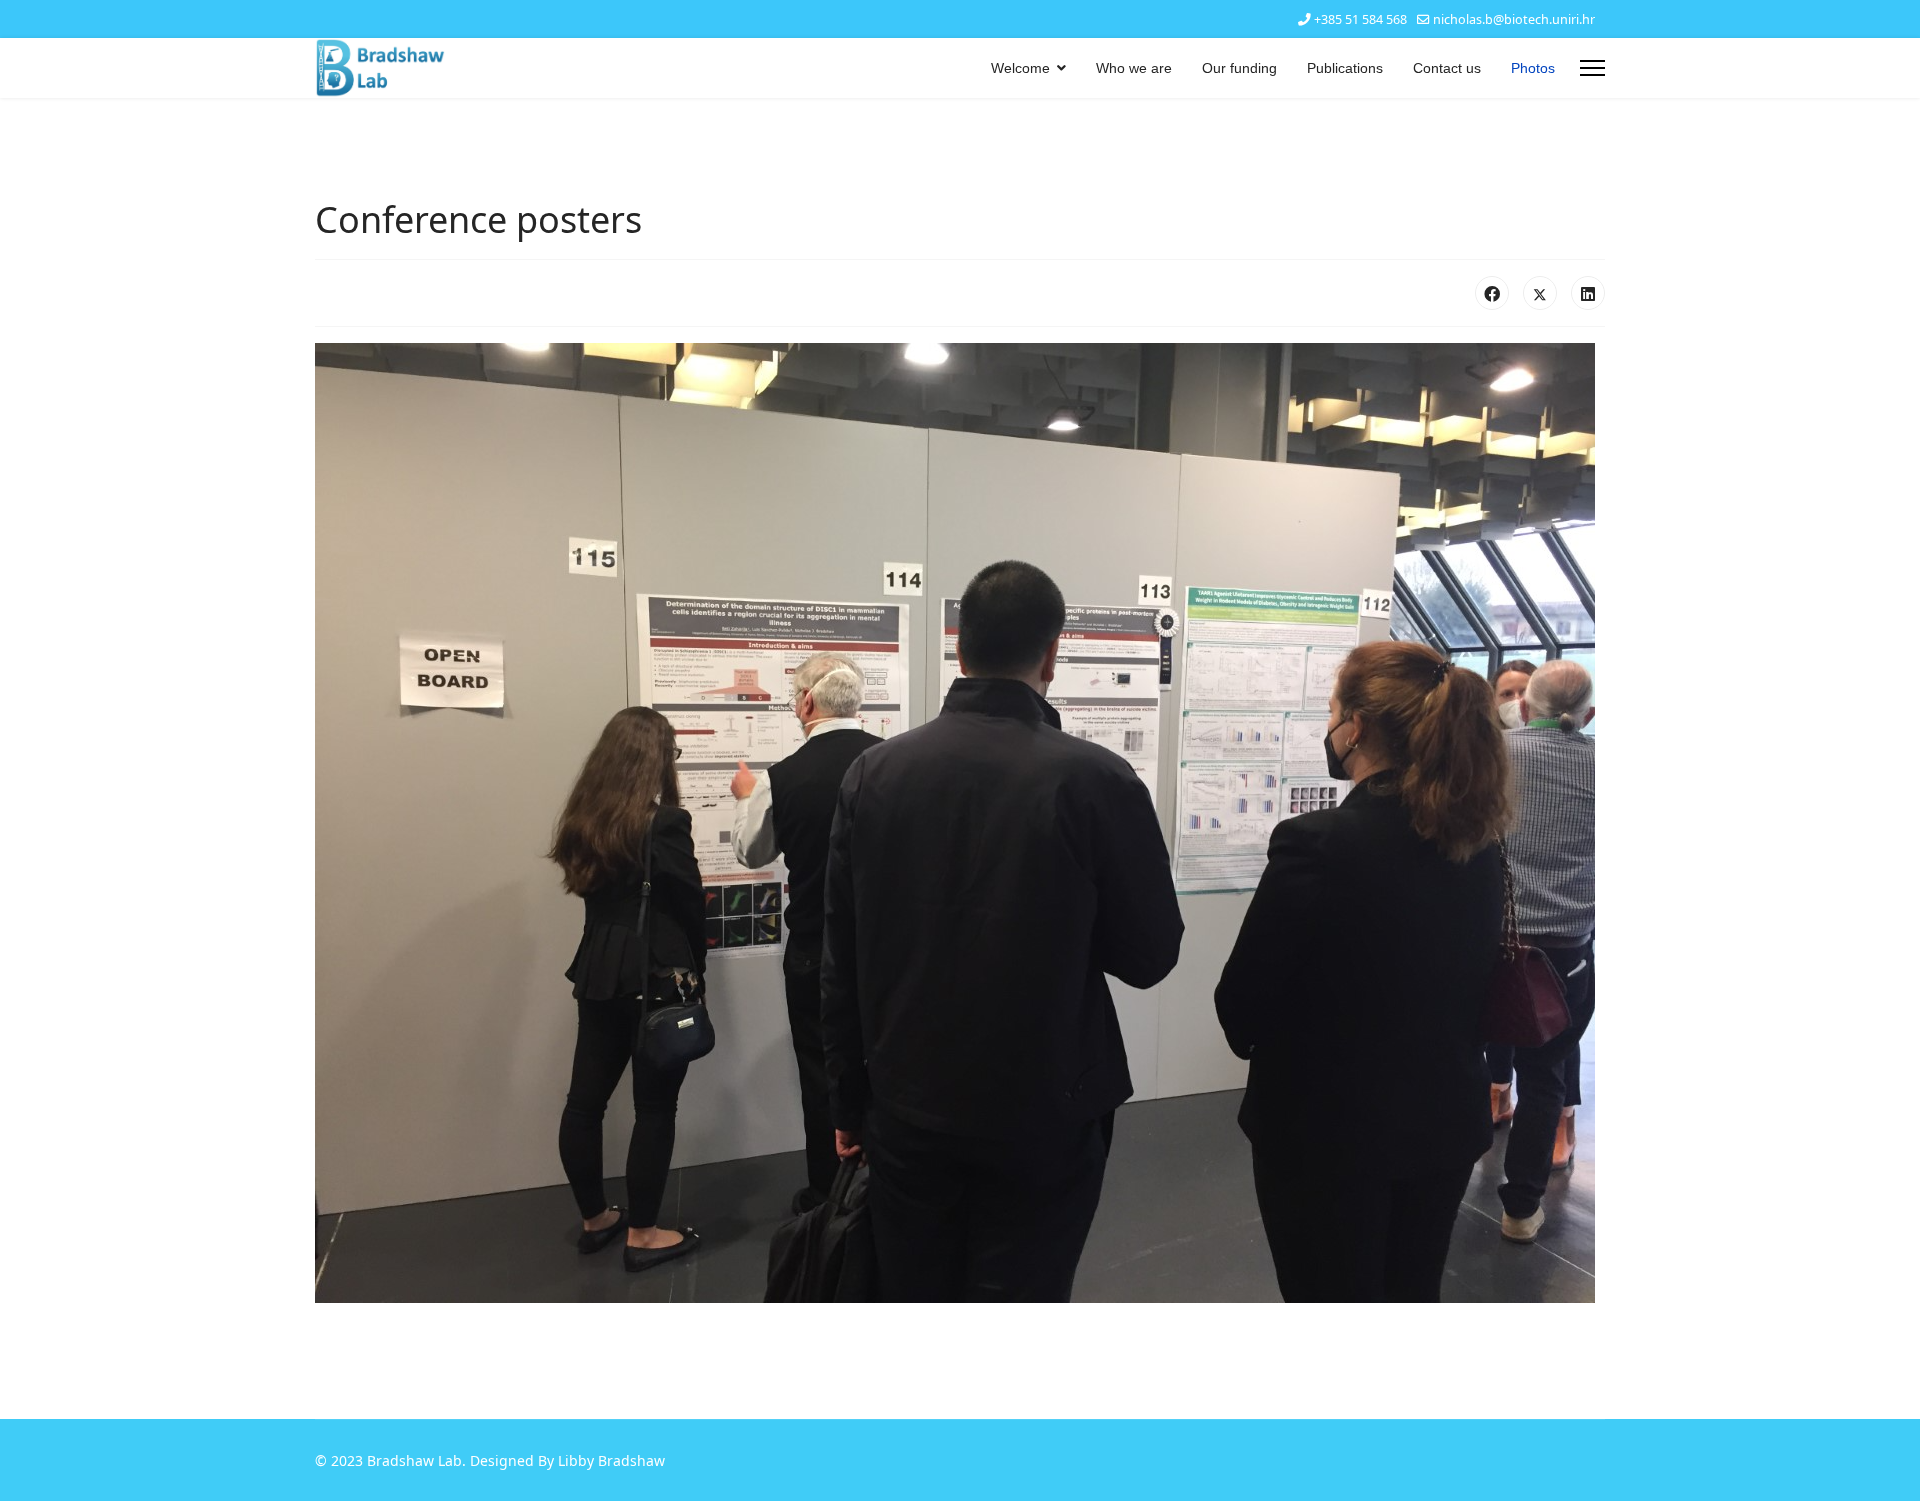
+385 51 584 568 (1360, 19)
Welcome (1020, 68)
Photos (1533, 68)
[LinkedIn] (1588, 293)
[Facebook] (1492, 293)
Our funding (1239, 68)
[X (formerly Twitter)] (1540, 293)
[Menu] (1592, 68)
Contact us (1447, 68)
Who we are (1134, 68)
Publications (1345, 68)
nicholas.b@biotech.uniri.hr (1514, 19)
